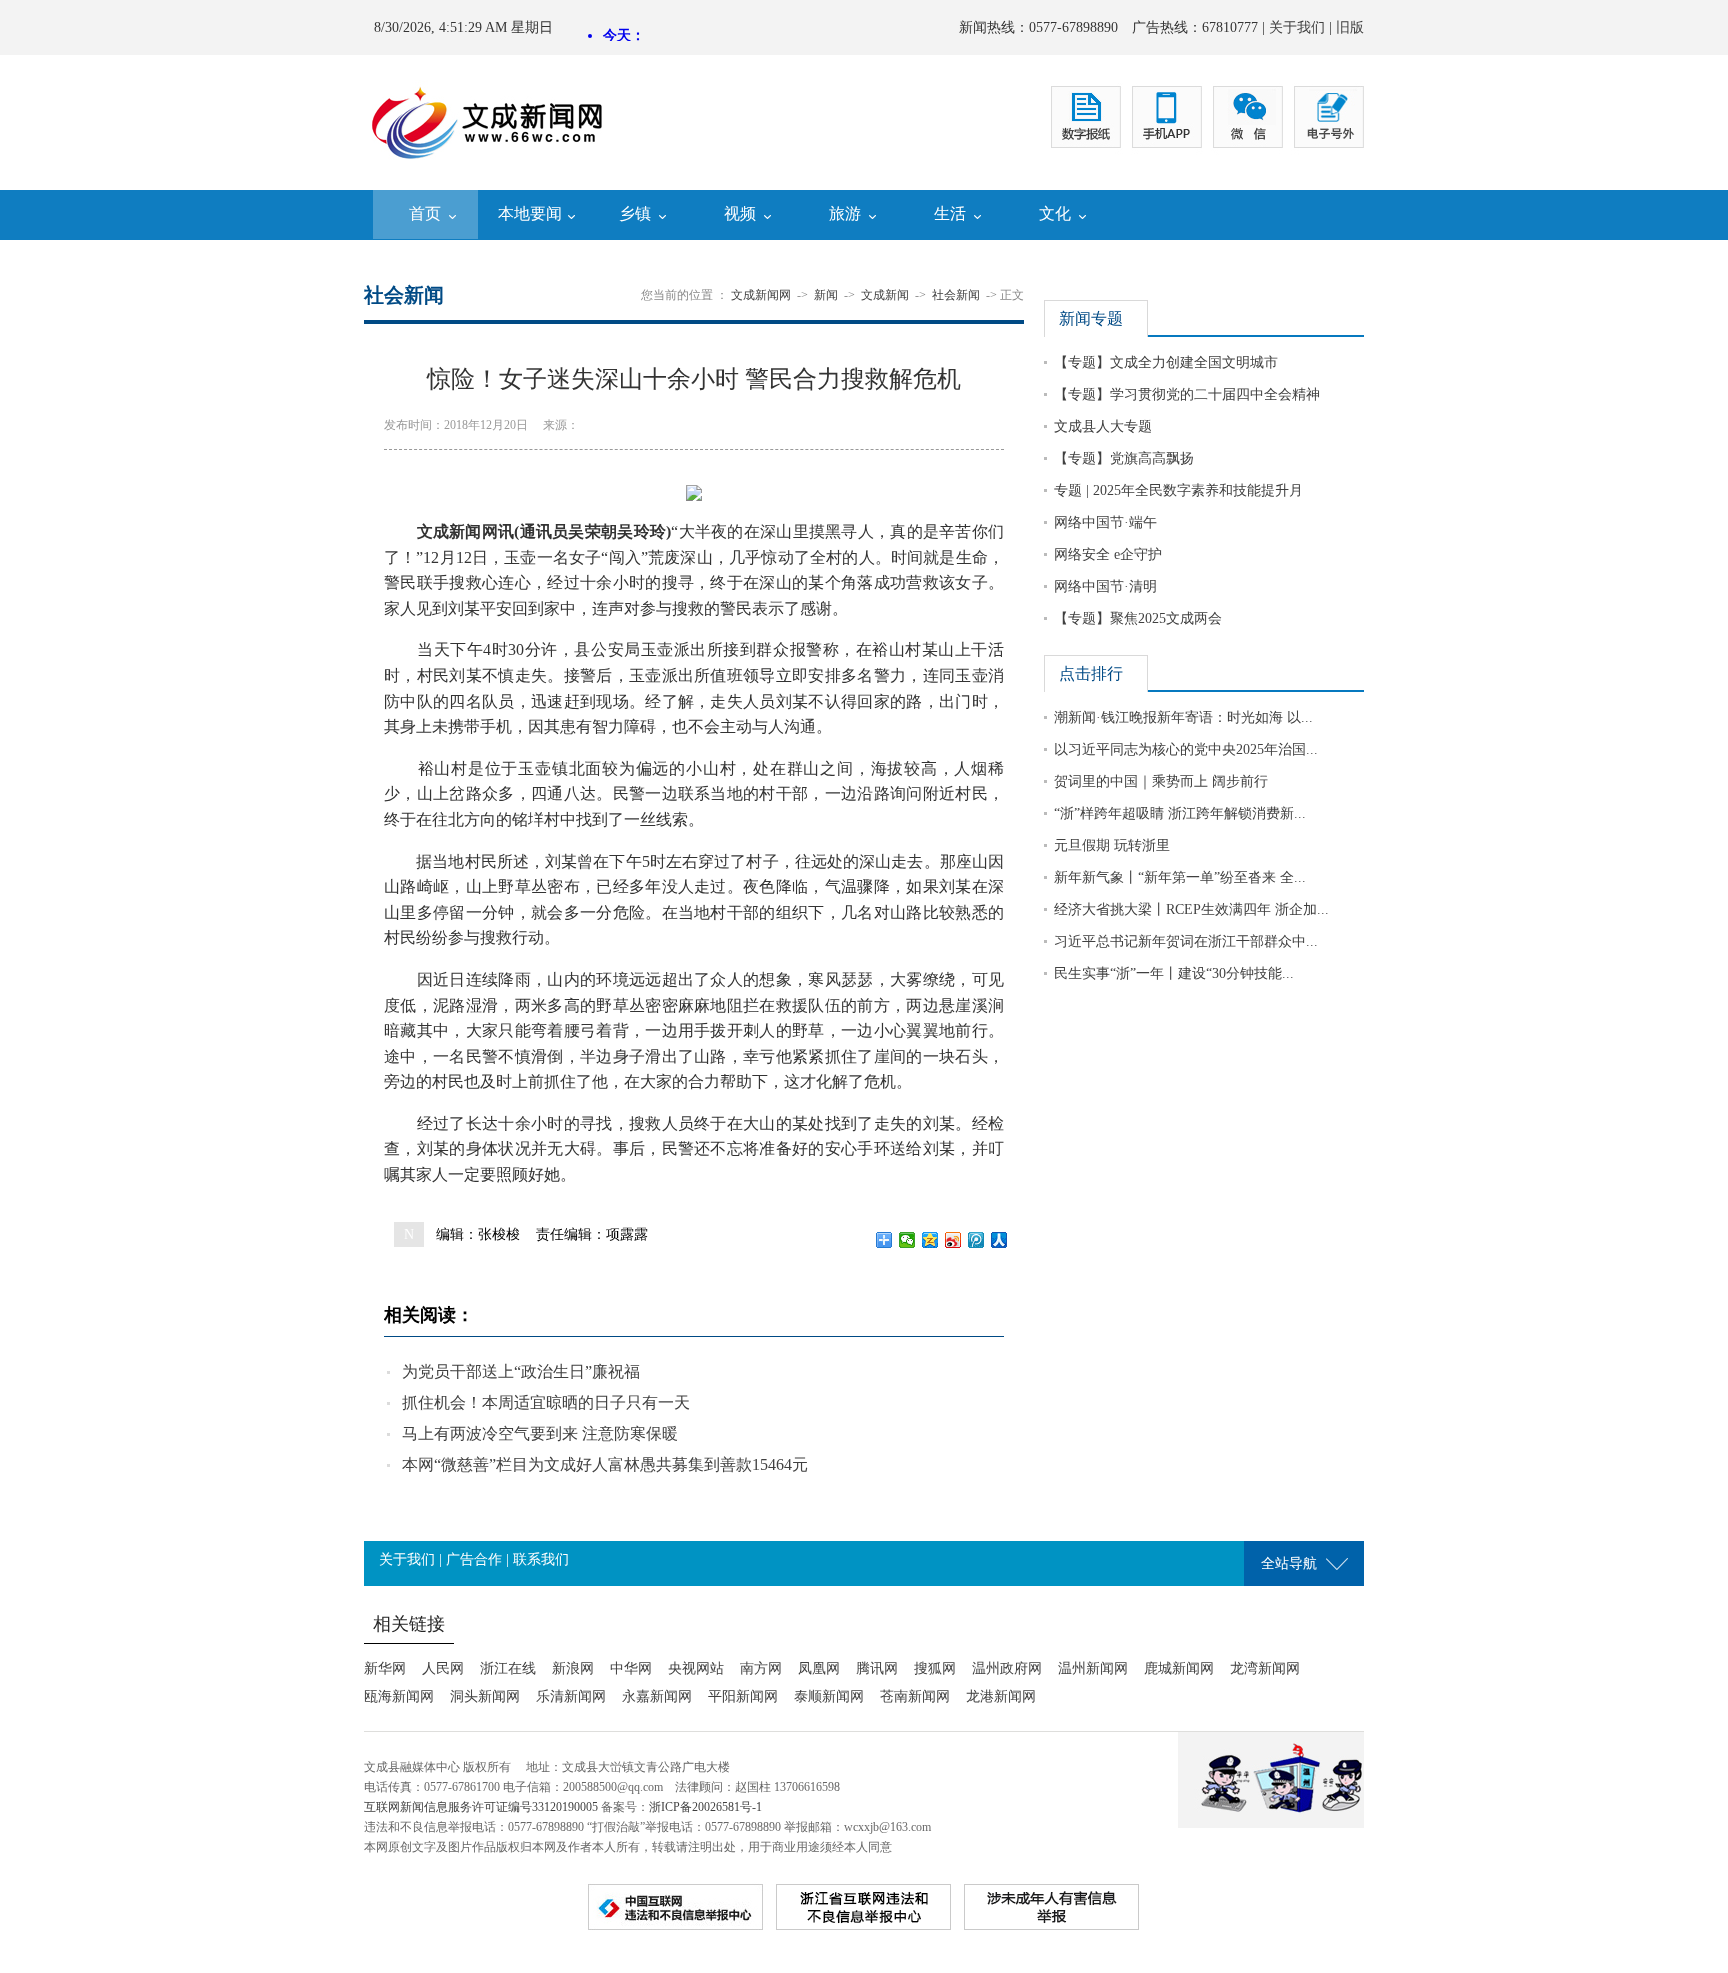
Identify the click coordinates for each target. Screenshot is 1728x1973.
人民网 (443, 1668)
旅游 (845, 213)
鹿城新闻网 (1179, 1668)
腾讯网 (877, 1668)
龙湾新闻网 (1265, 1668)
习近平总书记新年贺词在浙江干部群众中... (1186, 941)
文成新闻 (885, 295)
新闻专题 (1091, 318)
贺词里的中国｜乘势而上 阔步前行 (1161, 781)
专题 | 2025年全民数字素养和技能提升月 (1178, 490)
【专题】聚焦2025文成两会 (1138, 618)
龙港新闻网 (1001, 1696)
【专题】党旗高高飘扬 (1124, 458)
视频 (740, 213)
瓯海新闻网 (399, 1696)
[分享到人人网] (999, 1240)
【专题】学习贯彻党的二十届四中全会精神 (1187, 394)
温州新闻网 (1093, 1668)
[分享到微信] (907, 1240)
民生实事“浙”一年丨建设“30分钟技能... (1174, 973)
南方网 (761, 1668)
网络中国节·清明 (1105, 586)
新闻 (826, 295)
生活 (950, 213)
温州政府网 (1007, 1668)
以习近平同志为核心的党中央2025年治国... (1186, 749)
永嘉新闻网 (657, 1696)
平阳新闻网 (743, 1696)
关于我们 (1297, 27)
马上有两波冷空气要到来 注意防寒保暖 (540, 1433)
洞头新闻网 (485, 1696)
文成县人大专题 (1103, 426)
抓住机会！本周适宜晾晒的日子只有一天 (546, 1402)
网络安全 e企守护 (1108, 554)
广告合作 (474, 1559)
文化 (1055, 213)
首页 (425, 213)
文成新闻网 (761, 295)
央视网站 (696, 1668)
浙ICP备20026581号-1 (705, 1807)
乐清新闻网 (571, 1696)
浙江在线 (508, 1668)
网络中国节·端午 (1105, 522)
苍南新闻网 (915, 1696)
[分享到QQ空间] (930, 1240)
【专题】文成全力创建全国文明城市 (1166, 362)
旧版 (1350, 27)
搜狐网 (935, 1668)
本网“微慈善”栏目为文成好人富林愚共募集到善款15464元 (605, 1464)
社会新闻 (956, 295)
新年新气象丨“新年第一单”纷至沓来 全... (1180, 877)
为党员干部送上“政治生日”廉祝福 (521, 1371)
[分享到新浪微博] (953, 1240)
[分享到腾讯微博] (976, 1240)
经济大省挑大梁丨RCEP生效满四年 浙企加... (1191, 909)
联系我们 (541, 1559)
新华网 (385, 1668)
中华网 (631, 1668)
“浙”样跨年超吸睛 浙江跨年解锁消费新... (1180, 813)
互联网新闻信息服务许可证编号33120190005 (481, 1807)
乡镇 (635, 213)
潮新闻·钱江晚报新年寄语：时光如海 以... (1183, 717)
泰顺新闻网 (829, 1696)
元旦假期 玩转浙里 (1112, 845)
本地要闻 (530, 213)
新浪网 (573, 1668)
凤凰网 (819, 1668)
